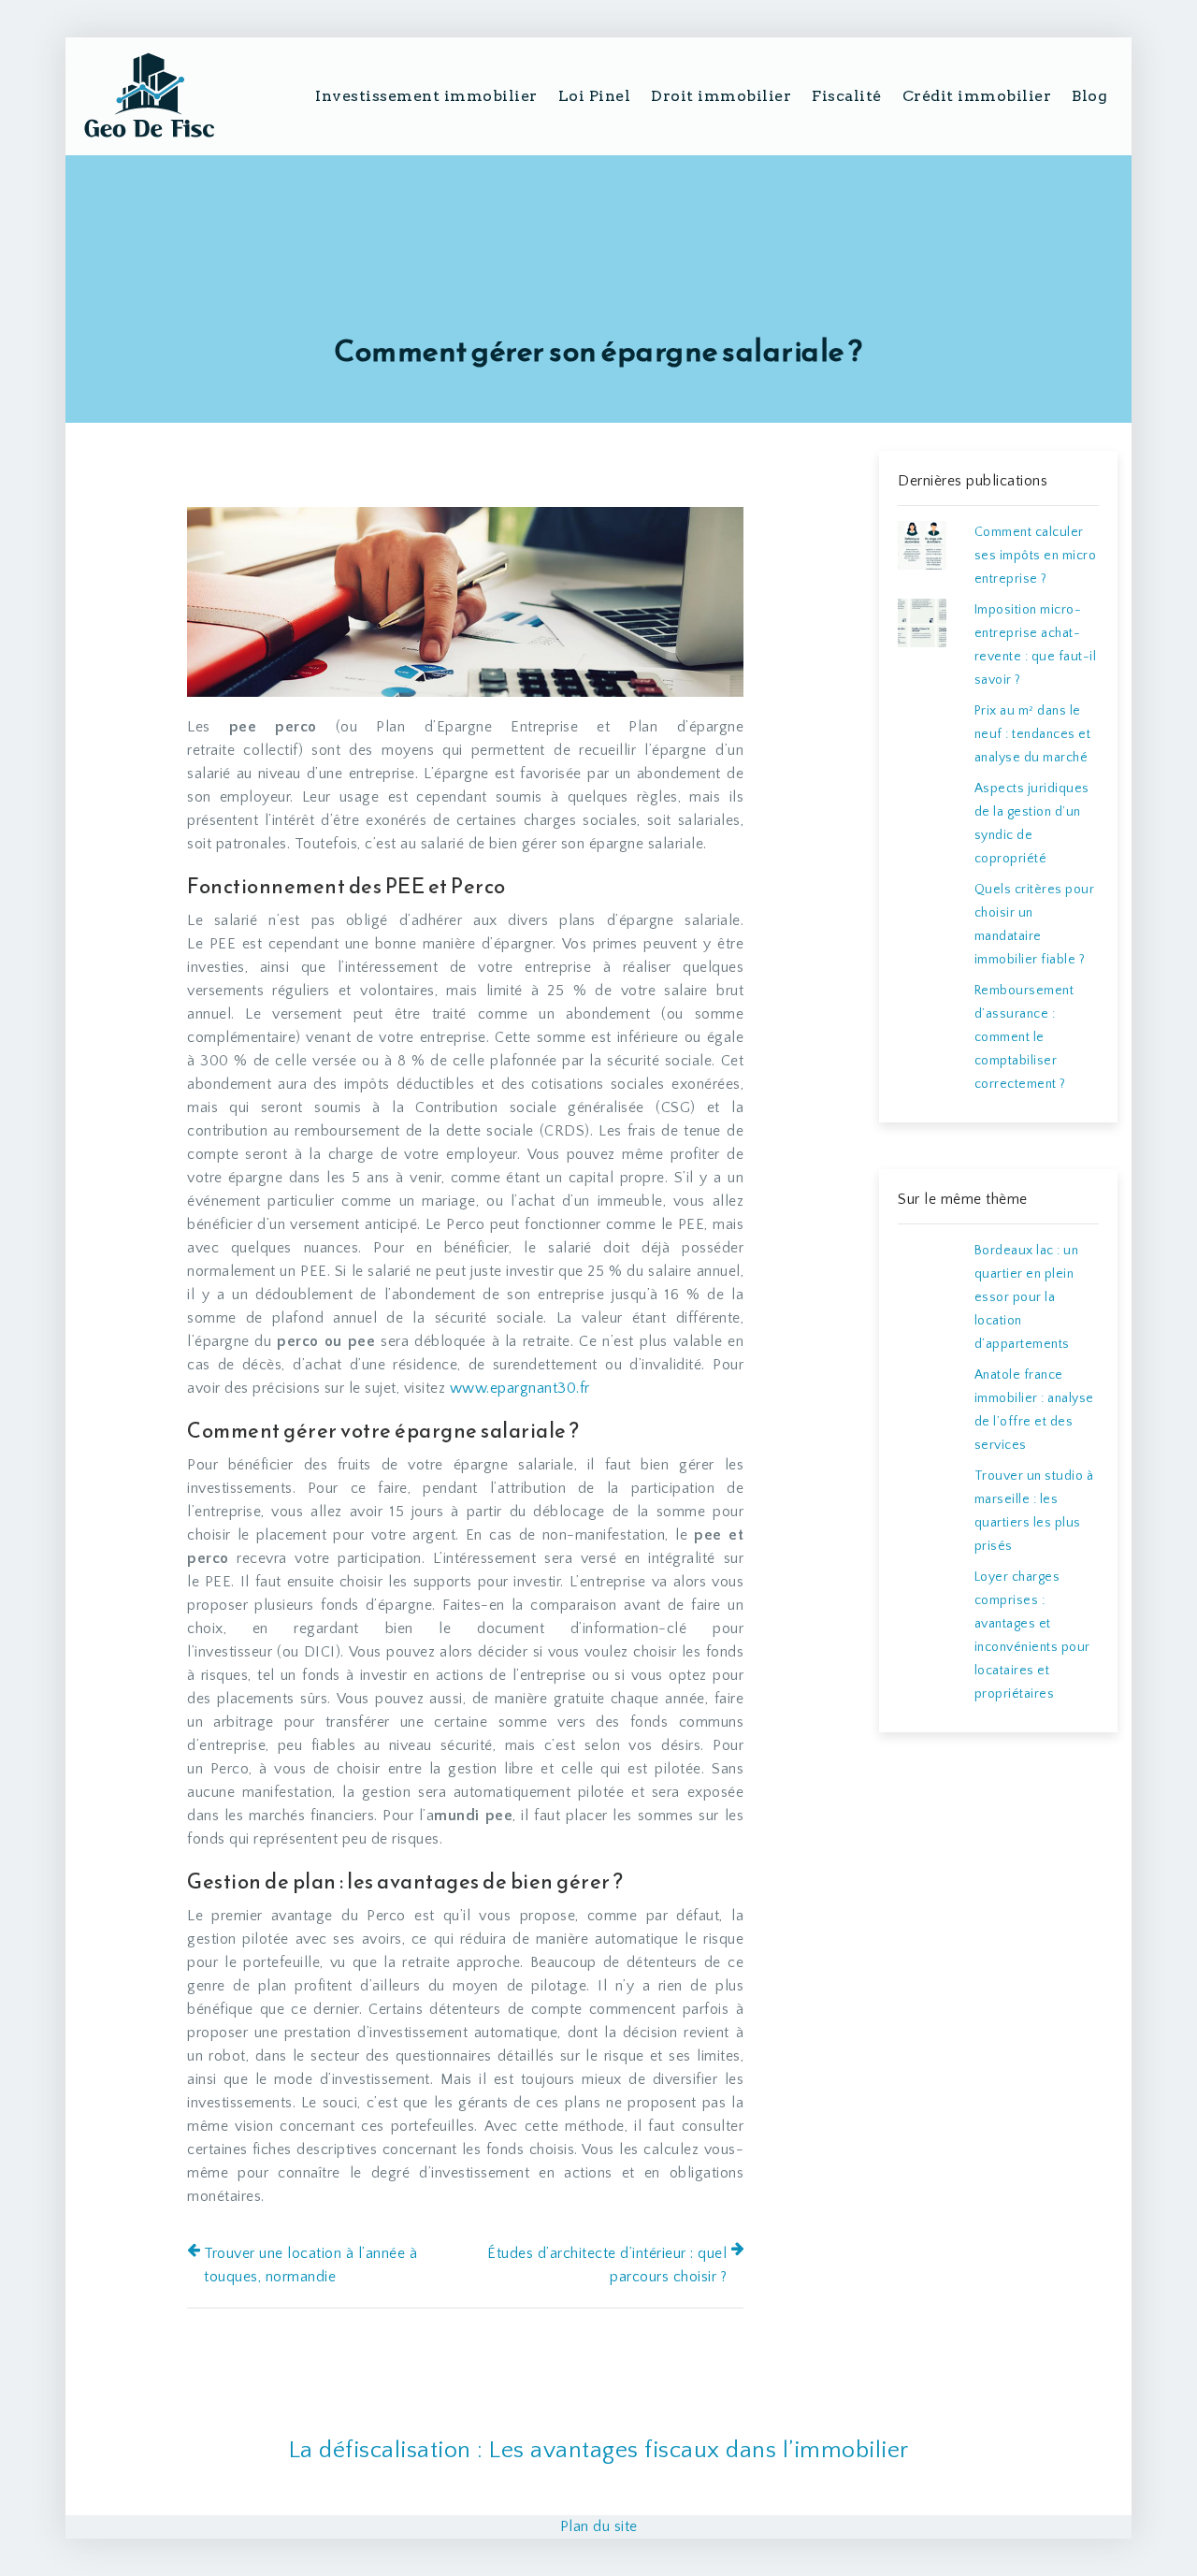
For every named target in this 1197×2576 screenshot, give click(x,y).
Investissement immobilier (426, 96)
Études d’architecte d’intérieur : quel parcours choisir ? (607, 2265)
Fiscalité (847, 96)
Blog (1089, 96)
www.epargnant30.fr (520, 1388)
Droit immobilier (721, 96)
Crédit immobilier (977, 96)
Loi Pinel (595, 96)
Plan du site (599, 2526)
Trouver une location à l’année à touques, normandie (310, 2265)
